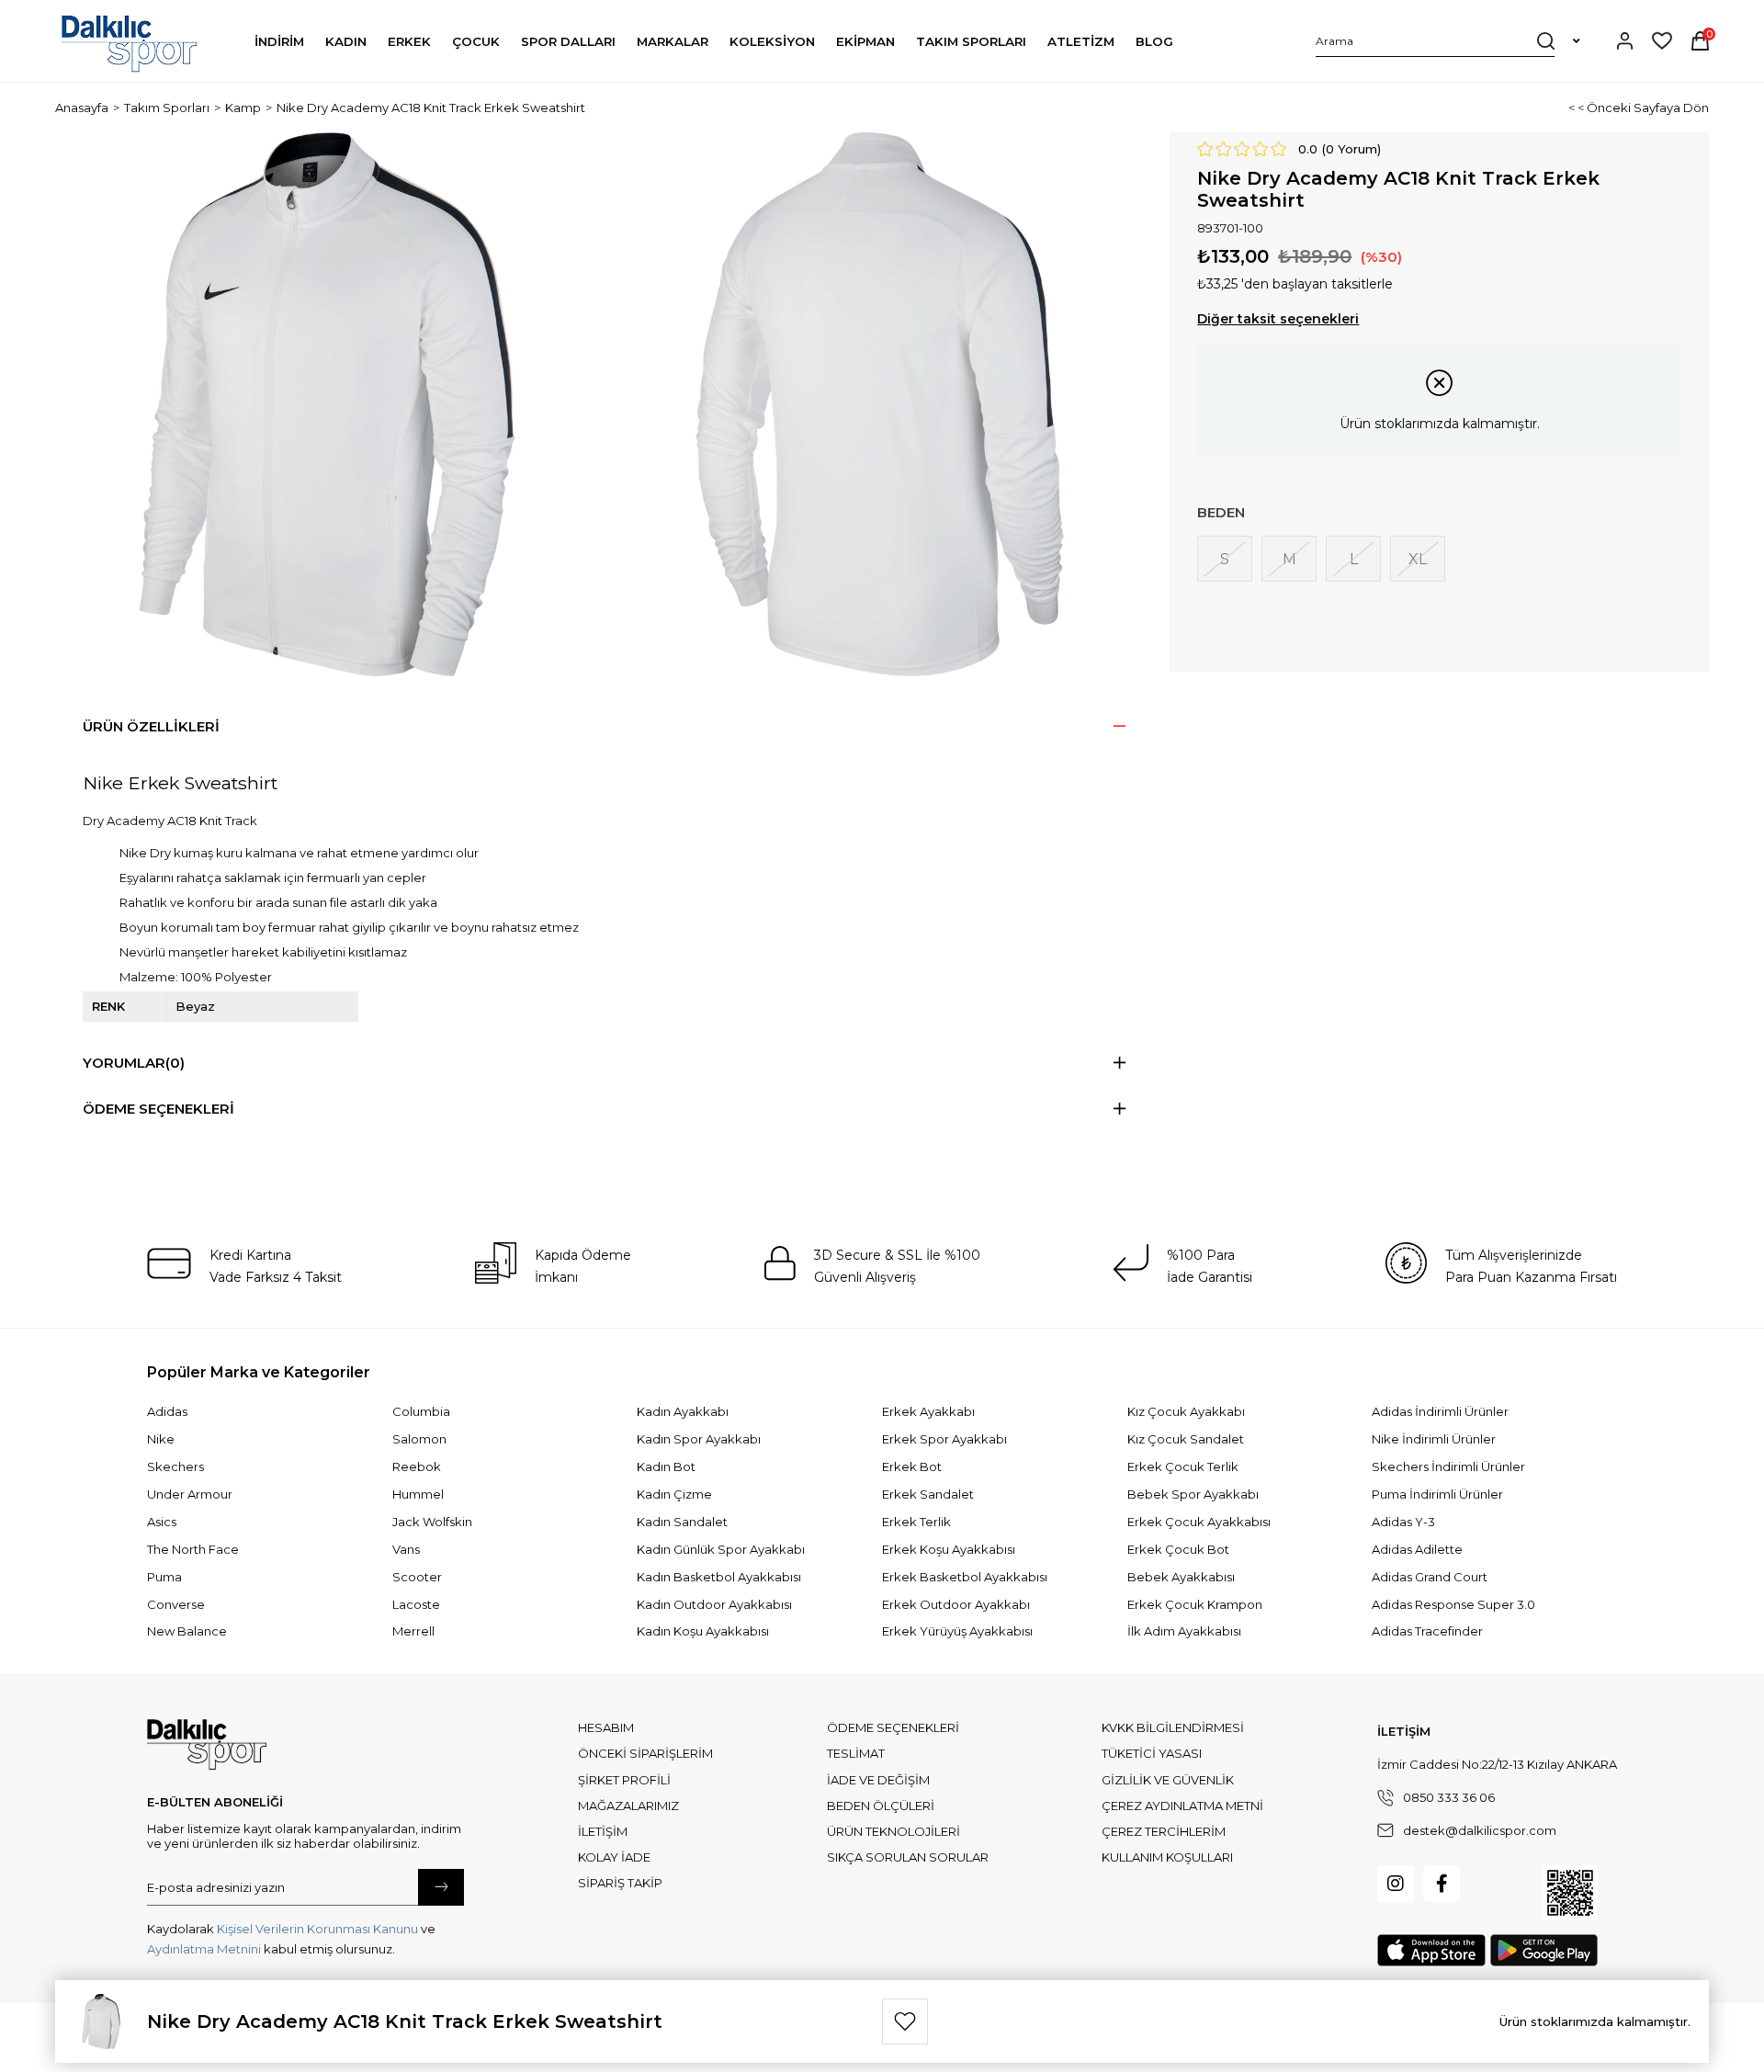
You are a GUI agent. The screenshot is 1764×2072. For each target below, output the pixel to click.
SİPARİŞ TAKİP (620, 1883)
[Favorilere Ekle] (905, 2021)
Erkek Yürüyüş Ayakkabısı (957, 1631)
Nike (161, 1439)
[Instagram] (1396, 1884)
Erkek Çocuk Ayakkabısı (1199, 1522)
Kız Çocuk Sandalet (1186, 1439)
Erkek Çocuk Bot (1178, 1549)
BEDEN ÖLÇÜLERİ (881, 1806)
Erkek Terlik (916, 1522)
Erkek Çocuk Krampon (1195, 1604)
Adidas (167, 1411)
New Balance (187, 1631)
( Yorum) (1351, 149)
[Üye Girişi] (1625, 41)
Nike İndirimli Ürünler (1434, 1439)
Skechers (175, 1466)
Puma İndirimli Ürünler (1437, 1494)
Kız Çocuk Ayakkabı (1186, 1411)
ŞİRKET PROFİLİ (624, 1780)
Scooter (417, 1577)
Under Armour (190, 1494)
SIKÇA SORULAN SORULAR (908, 1857)
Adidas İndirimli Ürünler (1440, 1411)
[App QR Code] (1570, 1893)
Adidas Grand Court (1430, 1577)
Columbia (421, 1411)
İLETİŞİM (603, 1831)
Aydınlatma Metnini (204, 1949)
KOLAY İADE (614, 1857)
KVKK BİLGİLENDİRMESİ (1173, 1727)
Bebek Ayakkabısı (1181, 1577)
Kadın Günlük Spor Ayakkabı (721, 1549)
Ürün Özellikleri (151, 726)
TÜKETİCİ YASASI (1152, 1753)
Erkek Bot (912, 1466)
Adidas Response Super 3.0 (1453, 1604)
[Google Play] (1544, 1950)
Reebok (417, 1466)
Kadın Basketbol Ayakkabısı (719, 1577)
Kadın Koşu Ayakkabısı (703, 1631)
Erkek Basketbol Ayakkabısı (965, 1577)
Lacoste (416, 1604)
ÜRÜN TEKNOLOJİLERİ (893, 1831)
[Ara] (1546, 40)
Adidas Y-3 (1403, 1522)
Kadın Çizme (674, 1494)
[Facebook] (1442, 1884)
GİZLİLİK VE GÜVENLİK (1168, 1780)
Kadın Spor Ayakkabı (699, 1439)
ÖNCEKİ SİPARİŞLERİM (645, 1753)
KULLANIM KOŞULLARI (1167, 1857)
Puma (164, 1577)
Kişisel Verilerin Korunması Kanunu (317, 1929)
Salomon (419, 1439)
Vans (406, 1549)
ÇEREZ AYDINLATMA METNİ (1182, 1806)
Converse (176, 1604)
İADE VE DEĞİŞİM (878, 1780)
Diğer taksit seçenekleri (1278, 319)
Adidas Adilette (1417, 1549)
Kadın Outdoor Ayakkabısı (714, 1604)
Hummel (418, 1494)
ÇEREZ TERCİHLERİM (1164, 1831)
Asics (162, 1522)
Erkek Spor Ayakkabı (944, 1439)
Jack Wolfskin (432, 1522)
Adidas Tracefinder (1427, 1631)
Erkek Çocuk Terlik (1183, 1466)
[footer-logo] (207, 1745)
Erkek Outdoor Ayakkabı (956, 1604)
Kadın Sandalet (682, 1522)
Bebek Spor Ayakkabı (1193, 1494)
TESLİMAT (856, 1753)
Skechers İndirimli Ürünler (1448, 1466)
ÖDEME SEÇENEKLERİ (893, 1727)
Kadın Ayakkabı (683, 1411)
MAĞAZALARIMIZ (628, 1806)
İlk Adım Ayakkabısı (1184, 1631)
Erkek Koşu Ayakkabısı (949, 1549)
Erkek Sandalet (928, 1494)
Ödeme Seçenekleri (158, 1109)
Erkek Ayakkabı (928, 1411)
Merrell (413, 1631)
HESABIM (606, 1727)
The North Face (193, 1549)
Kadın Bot (666, 1466)
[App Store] (1431, 1950)
